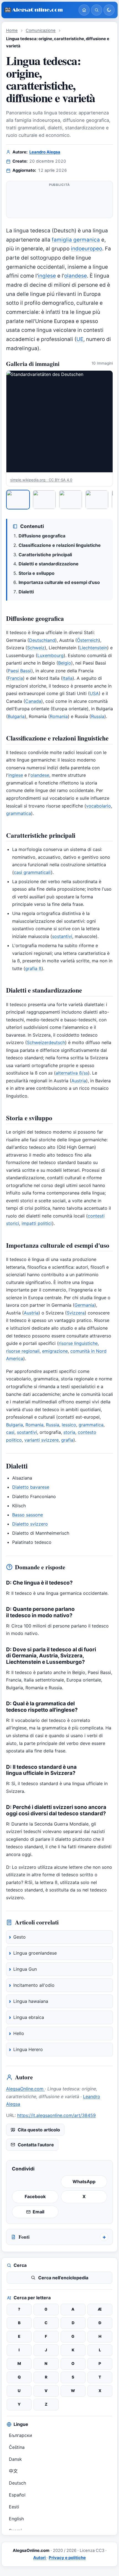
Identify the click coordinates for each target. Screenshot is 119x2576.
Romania (59, 716)
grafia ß (33, 968)
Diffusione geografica (42, 536)
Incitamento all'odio (34, 1985)
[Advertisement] (59, 202)
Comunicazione (41, 30)
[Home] (84, 10)
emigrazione (55, 1351)
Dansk (15, 2459)
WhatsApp (84, 2182)
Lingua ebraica (29, 2017)
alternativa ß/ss (72, 1073)
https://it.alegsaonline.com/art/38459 (56, 2115)
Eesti (14, 2507)
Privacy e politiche (67, 2558)
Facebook (35, 2196)
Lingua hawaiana (31, 2001)
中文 (13, 2471)
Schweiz (36, 648)
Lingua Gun (25, 1969)
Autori (40, 2558)
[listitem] (18, 499)
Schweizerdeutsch (46, 1042)
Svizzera (76, 1313)
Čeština (17, 2447)
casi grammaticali (32, 872)
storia (69, 1432)
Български (20, 2435)
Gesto (20, 1937)
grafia (67, 1440)
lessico (69, 1425)
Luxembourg (51, 655)
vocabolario (99, 806)
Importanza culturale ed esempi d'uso (59, 582)
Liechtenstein (93, 648)
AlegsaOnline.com (25, 2089)
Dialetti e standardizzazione (49, 564)
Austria (79, 1081)
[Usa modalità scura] (109, 10)
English (16, 2519)
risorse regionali (23, 1351)
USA (94, 693)
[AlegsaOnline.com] (39, 10)
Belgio (65, 663)
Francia (15, 678)
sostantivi (62, 936)
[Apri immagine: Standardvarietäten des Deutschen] (59, 421)
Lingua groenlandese (35, 1953)
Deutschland (42, 640)
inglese (47, 276)
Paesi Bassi (20, 671)
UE (80, 339)
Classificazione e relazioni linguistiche (60, 545)
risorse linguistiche (78, 1343)
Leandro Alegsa (45, 152)
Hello (19, 2033)
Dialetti (26, 592)
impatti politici (37, 1223)
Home (12, 30)
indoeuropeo (86, 249)
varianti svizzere (42, 1440)
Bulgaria (16, 716)
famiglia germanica (76, 240)
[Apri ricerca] (97, 10)
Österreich (88, 640)
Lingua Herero (28, 2049)
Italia (68, 678)
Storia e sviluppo (37, 573)
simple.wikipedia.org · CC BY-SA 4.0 (41, 480)
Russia (98, 716)
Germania (84, 1305)
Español (17, 2495)
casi (10, 1432)
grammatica (19, 813)
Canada (33, 701)
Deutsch (17, 2483)
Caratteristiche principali (45, 555)
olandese (76, 276)
